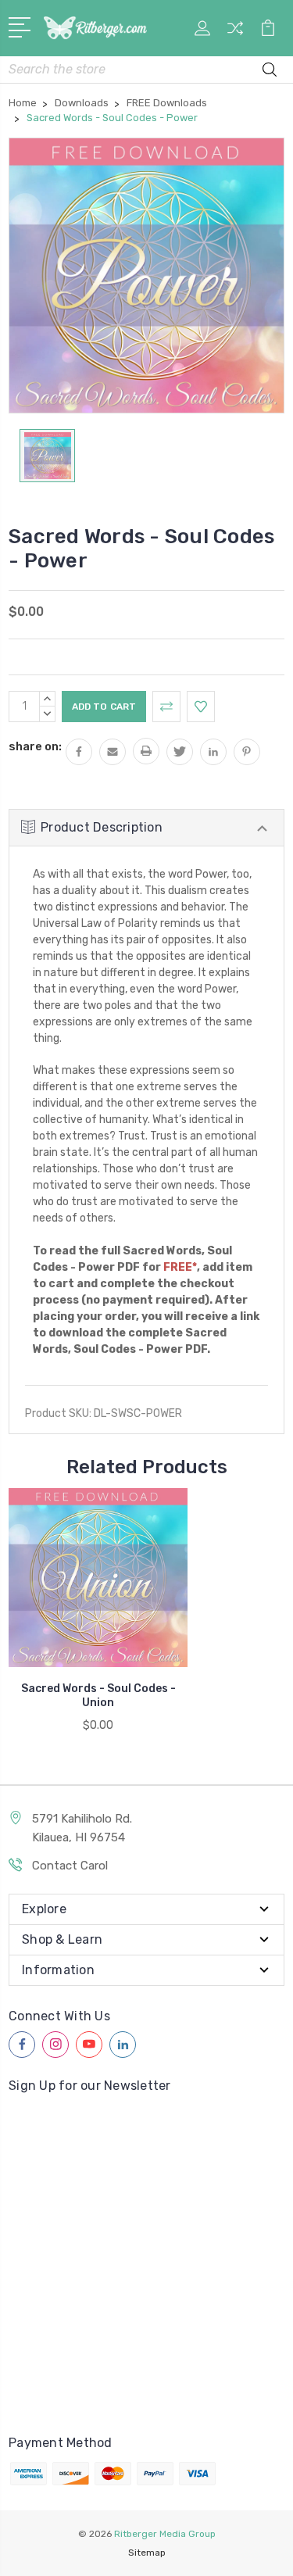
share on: (35, 746)
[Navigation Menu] (22, 26)
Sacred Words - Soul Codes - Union (98, 1696)
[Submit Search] (270, 72)
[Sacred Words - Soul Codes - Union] (98, 1578)
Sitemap (147, 2553)
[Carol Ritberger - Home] (95, 28)
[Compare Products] (235, 33)
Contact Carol (70, 1866)
